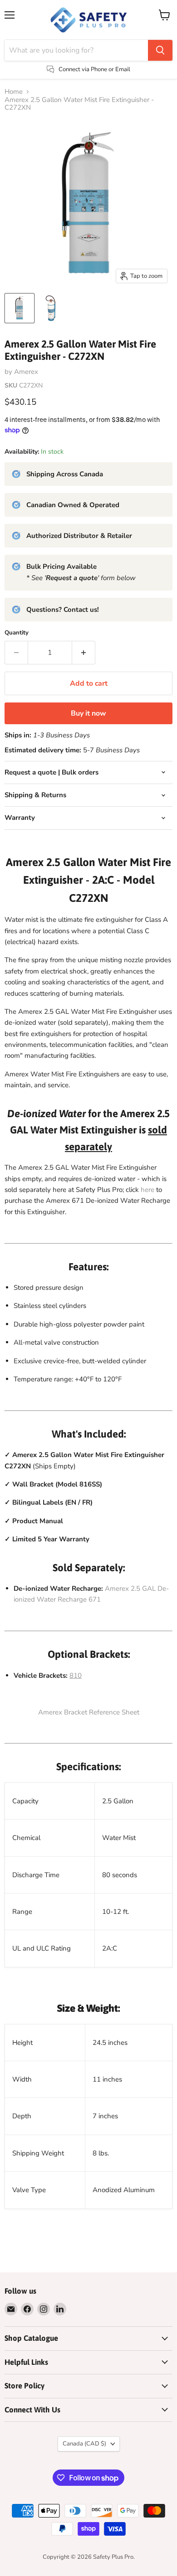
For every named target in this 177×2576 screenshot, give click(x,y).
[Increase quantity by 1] (84, 653)
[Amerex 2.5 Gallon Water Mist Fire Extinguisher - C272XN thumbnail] (20, 308)
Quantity (17, 633)
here (147, 1190)
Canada (84, 2444)
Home (14, 92)
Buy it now (88, 713)
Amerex (26, 372)
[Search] (160, 50)
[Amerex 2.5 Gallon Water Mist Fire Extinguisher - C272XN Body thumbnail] (51, 308)
